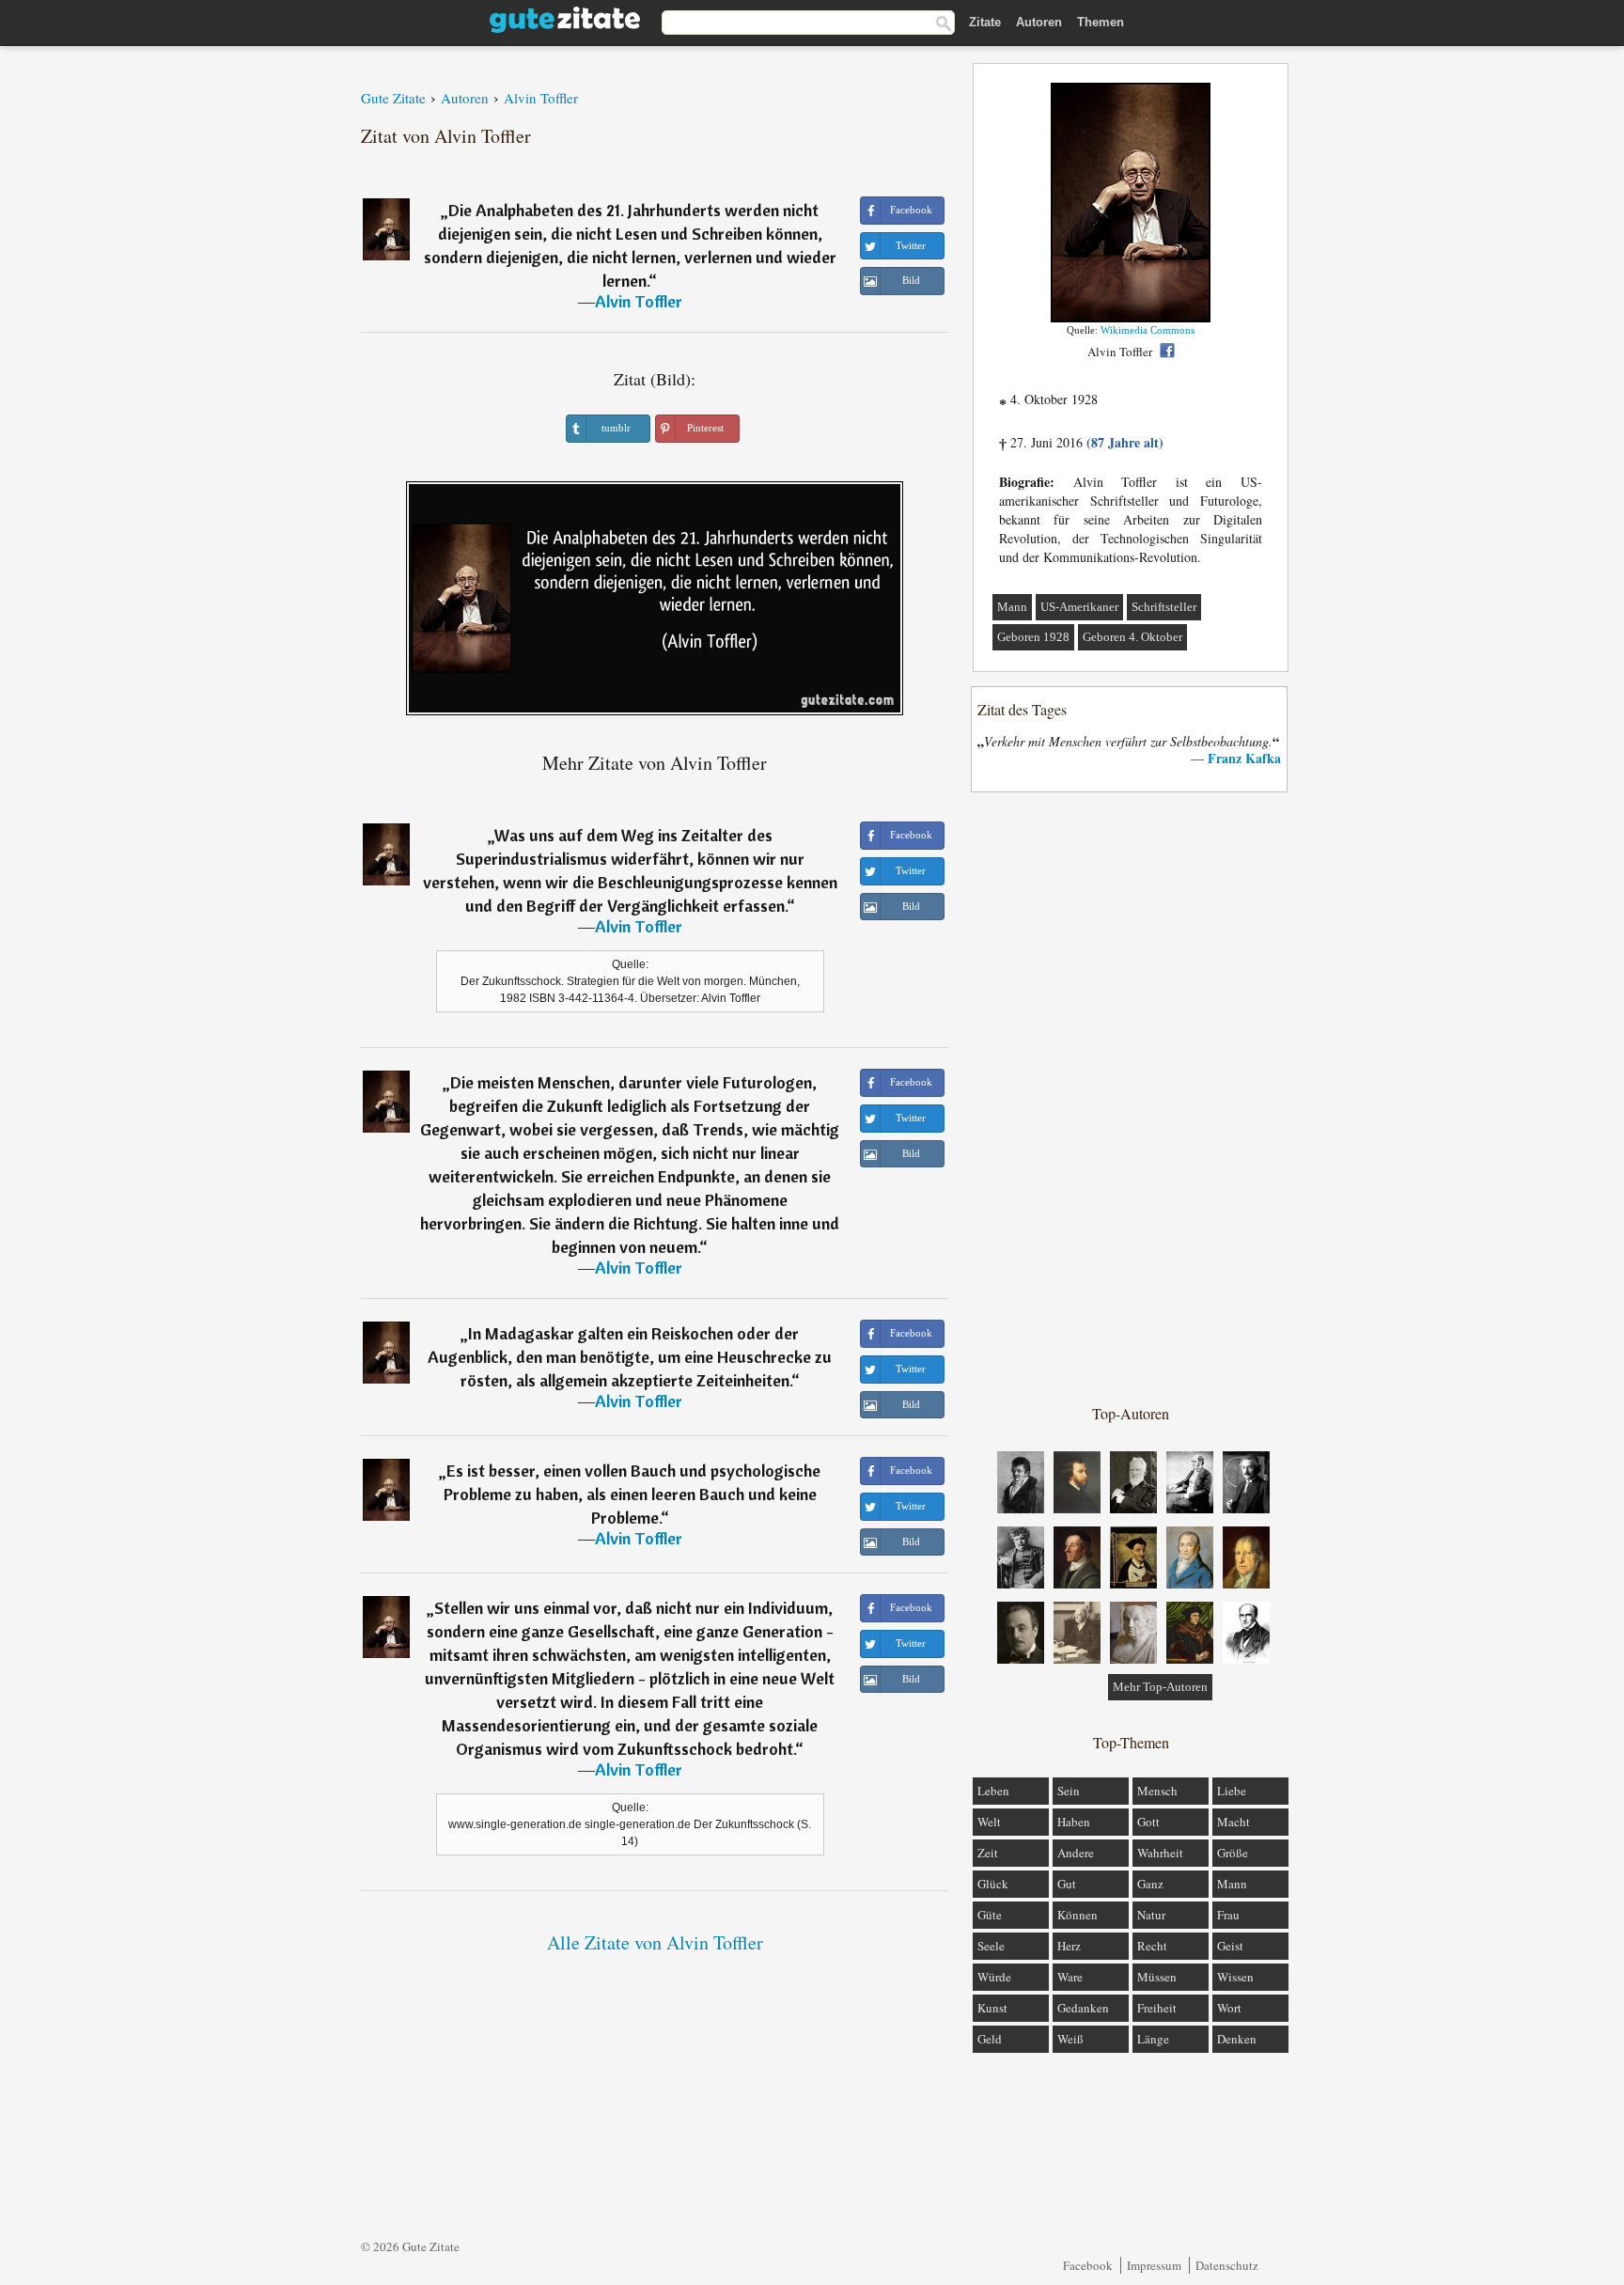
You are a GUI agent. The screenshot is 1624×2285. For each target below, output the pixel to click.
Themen (1101, 22)
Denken (1237, 2039)
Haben (1074, 1822)
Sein (1069, 1791)
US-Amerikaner (1079, 607)
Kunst (992, 2008)
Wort (1229, 2008)
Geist (1230, 1946)
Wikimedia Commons (1148, 330)
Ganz (1150, 1884)
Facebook (1088, 2265)
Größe (1233, 1853)
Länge (1153, 2039)
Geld (990, 2039)
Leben (993, 1791)
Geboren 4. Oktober (1132, 637)
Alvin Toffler (639, 301)
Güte (990, 1915)
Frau (1228, 1915)
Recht (1152, 1946)
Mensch (1157, 1791)
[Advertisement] (1131, 1097)
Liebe (1232, 1791)
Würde (994, 1977)
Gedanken (1083, 2008)
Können (1077, 1915)
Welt (989, 1822)
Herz (1069, 1946)
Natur (1151, 1915)
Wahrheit (1160, 1853)
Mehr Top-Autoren (1160, 1687)
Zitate (985, 22)
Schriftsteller (1164, 607)
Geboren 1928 (1033, 637)
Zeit (988, 1853)
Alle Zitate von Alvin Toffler (655, 1942)
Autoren (1039, 22)
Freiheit (1157, 2008)
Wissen (1235, 1977)
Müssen (1157, 1977)
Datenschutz (1227, 2265)
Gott (1148, 1822)
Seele (991, 1946)
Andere (1076, 1853)
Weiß (1070, 2039)
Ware (1070, 1977)
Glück (993, 1884)
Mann (1012, 607)
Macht (1234, 1822)
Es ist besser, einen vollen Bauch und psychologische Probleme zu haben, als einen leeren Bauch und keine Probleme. (632, 1494)
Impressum (1154, 2265)
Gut (1067, 1884)
